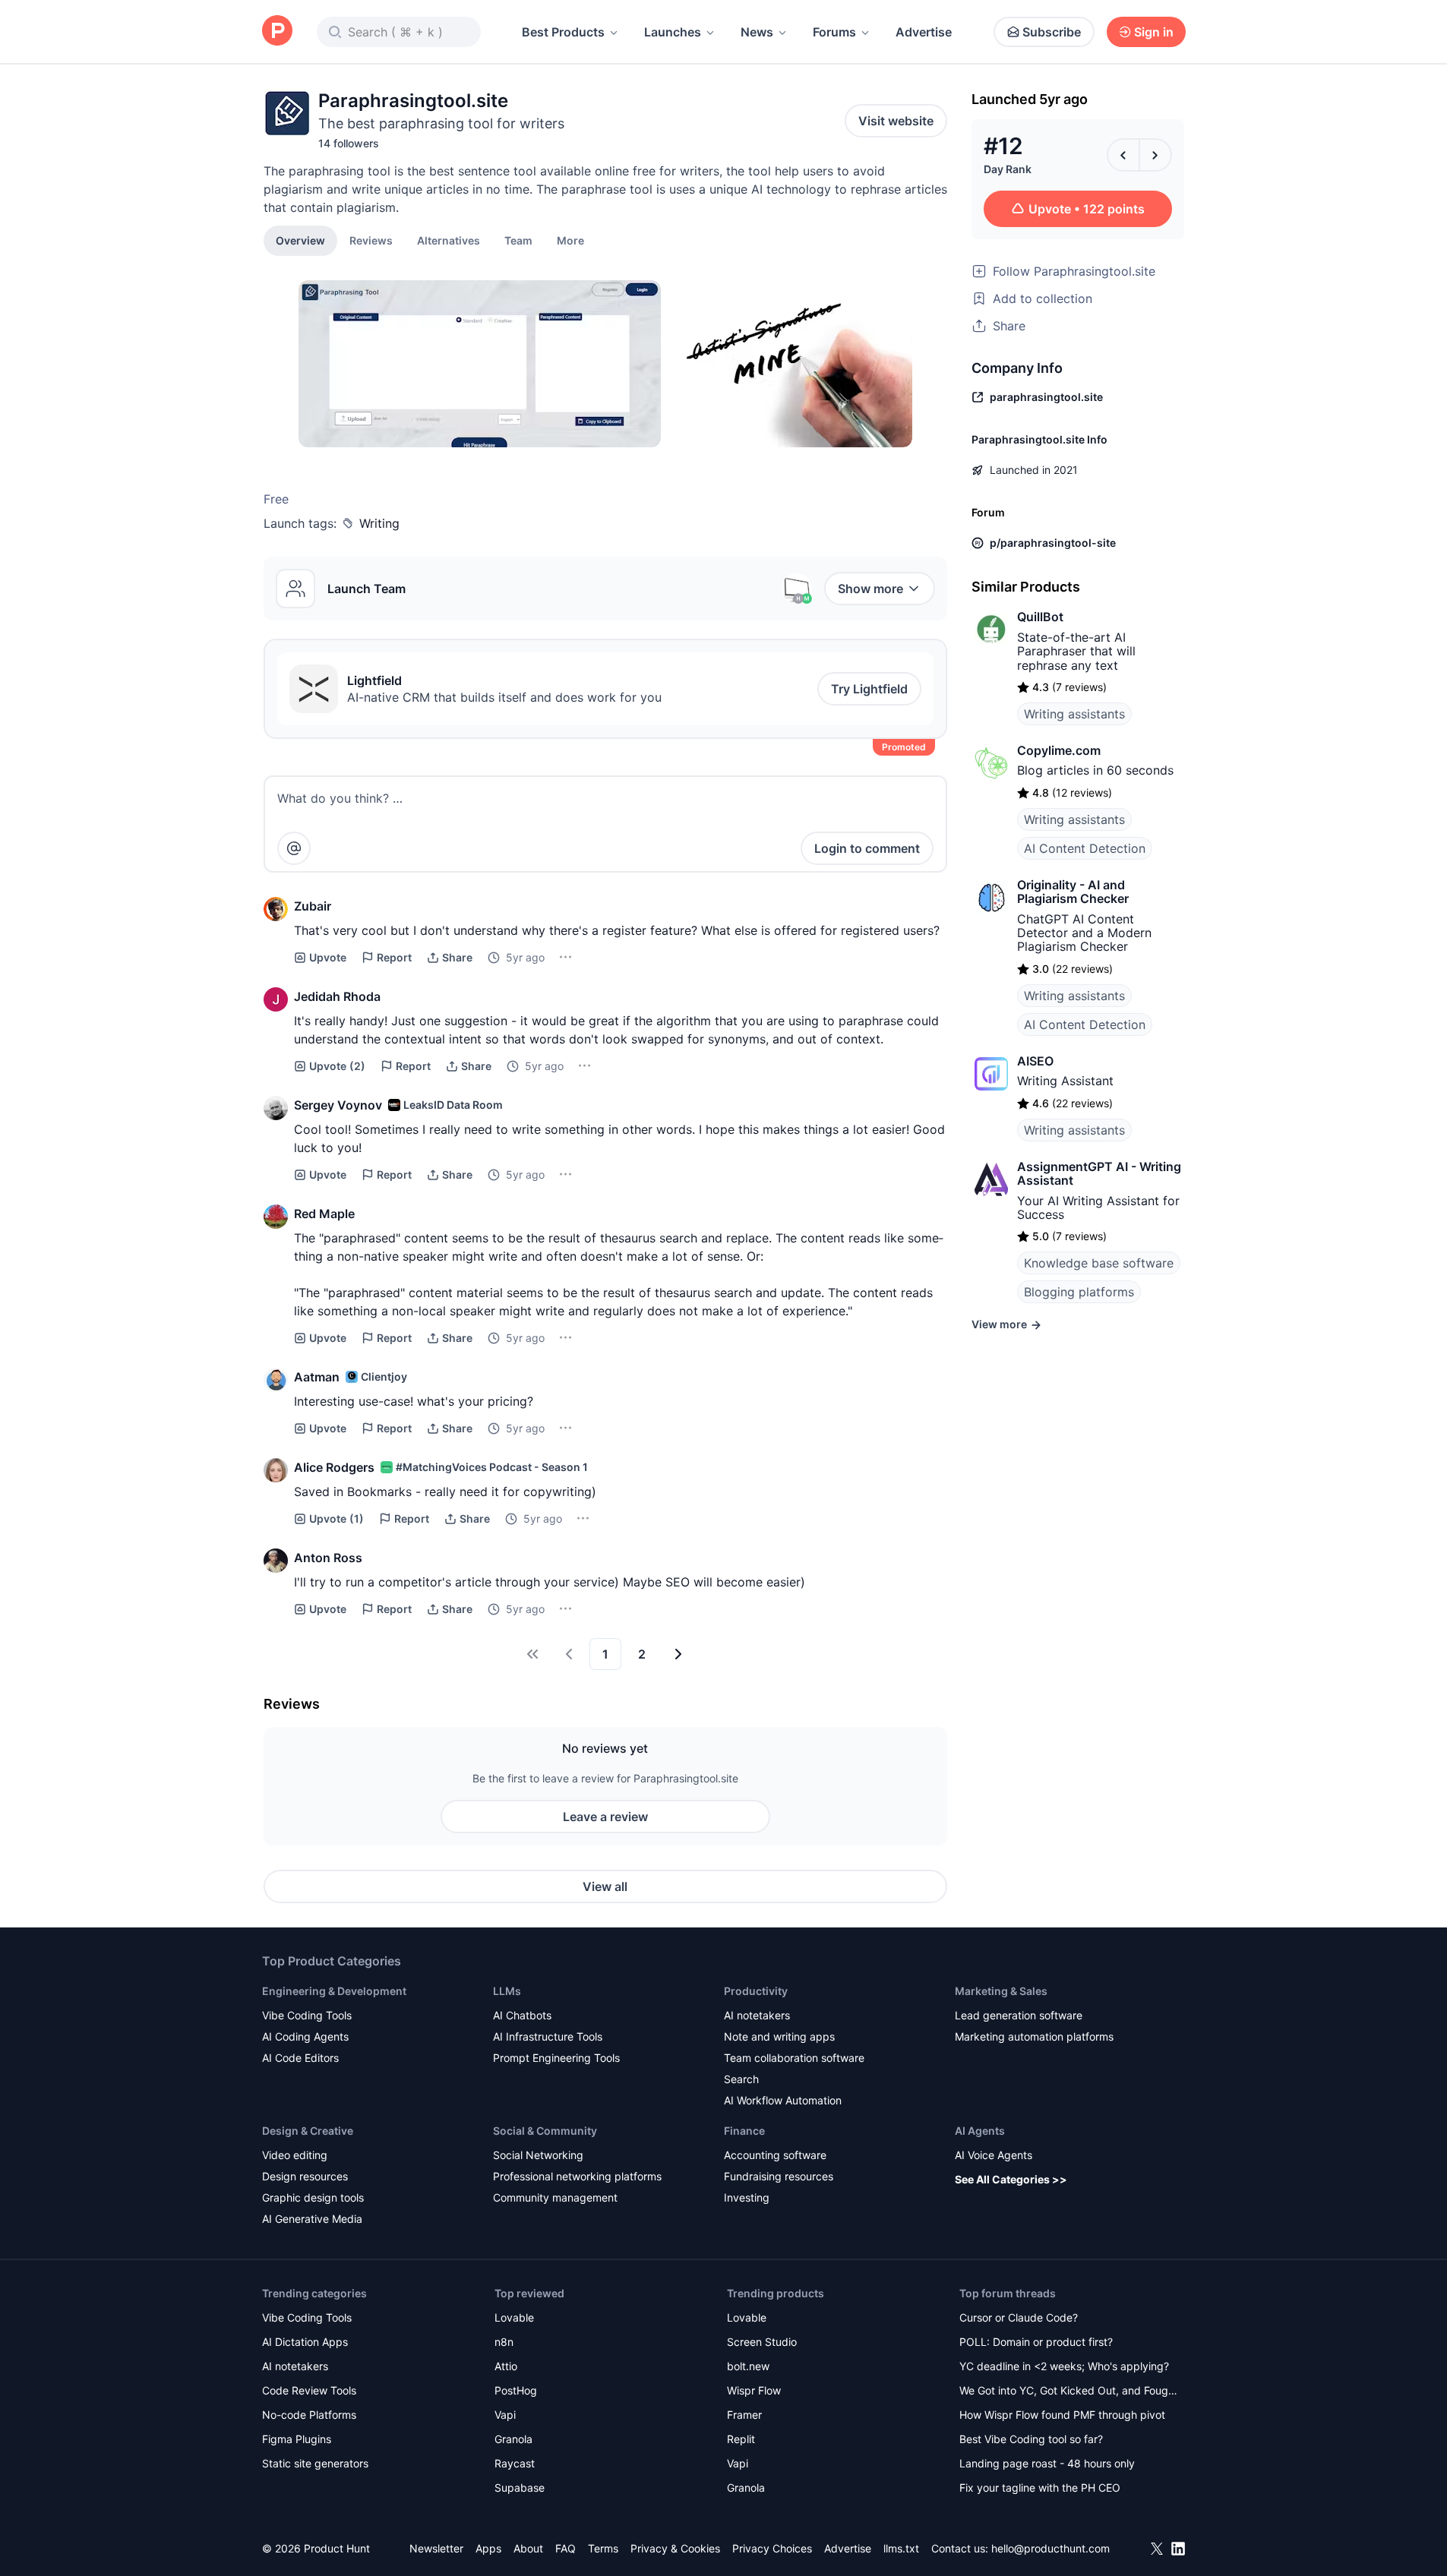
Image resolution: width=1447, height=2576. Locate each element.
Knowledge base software (1099, 1263)
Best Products (563, 32)
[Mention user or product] (294, 848)
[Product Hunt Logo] (277, 32)
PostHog (516, 2390)
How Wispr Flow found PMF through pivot (1062, 2415)
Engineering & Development (334, 1991)
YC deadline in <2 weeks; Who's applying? (1064, 2366)
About (528, 2548)
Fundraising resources (779, 2176)
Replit (741, 2439)
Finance (744, 2131)
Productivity (756, 1991)
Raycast (515, 2463)
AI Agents (980, 2131)
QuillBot (1040, 617)
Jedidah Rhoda (337, 996)
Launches (673, 32)
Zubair (313, 906)
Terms (603, 2548)
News (757, 32)
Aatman (317, 1377)
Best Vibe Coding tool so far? (1031, 2439)
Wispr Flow (754, 2390)
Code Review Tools (309, 2390)
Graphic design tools (313, 2197)
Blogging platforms (1079, 1292)
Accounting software (775, 2155)
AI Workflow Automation (783, 2100)
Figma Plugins (297, 2439)
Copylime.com (1059, 750)
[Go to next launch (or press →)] (1155, 155)
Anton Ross (328, 1558)
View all (605, 1886)
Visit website (896, 121)
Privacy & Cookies (675, 2548)
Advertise (924, 32)
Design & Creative (308, 2131)
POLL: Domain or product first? (1036, 2342)
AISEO (1035, 1061)
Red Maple (324, 1214)
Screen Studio (762, 2342)
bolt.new (748, 2366)
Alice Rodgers (334, 1467)
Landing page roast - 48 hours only (1047, 2463)
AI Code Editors (300, 2058)
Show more (870, 589)
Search (741, 2079)
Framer (744, 2415)
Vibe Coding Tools (307, 2015)
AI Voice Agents (994, 2155)
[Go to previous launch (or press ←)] (1123, 155)
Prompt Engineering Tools (556, 2058)
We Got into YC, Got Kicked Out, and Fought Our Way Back (1069, 2392)
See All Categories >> (1011, 2179)
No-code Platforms (309, 2415)
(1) (336, 1518)
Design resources (305, 2176)
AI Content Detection (1085, 848)
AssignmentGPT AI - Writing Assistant (1099, 1173)
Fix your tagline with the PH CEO (1040, 2488)
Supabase (520, 2488)
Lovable (514, 2317)
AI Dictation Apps (305, 2342)
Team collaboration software (794, 2058)
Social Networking (538, 2155)
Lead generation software (1019, 2015)
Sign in (1154, 32)
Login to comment (867, 848)
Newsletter (436, 2548)
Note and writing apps (779, 2036)
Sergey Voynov (338, 1105)
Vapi (505, 2415)
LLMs (507, 1991)
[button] (570, 240)
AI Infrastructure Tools (548, 2036)
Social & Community (545, 2131)
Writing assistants (1074, 714)
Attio (506, 2366)
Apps (488, 2548)
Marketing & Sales (1001, 1991)
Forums (834, 32)
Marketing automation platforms (1034, 2036)
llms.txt (901, 2548)
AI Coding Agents (305, 2036)
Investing (747, 2197)
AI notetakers (757, 2015)
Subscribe (1052, 32)
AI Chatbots (522, 2015)
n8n (504, 2342)
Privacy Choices (772, 2548)
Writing (379, 523)
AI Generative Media (312, 2219)
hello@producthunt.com (1050, 2548)
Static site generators (315, 2463)
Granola (513, 2439)
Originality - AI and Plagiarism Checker (1073, 892)
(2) (337, 1066)
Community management (555, 2197)
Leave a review (605, 1817)
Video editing (295, 2155)
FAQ (566, 2548)
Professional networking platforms (577, 2176)
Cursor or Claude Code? (1019, 2317)
